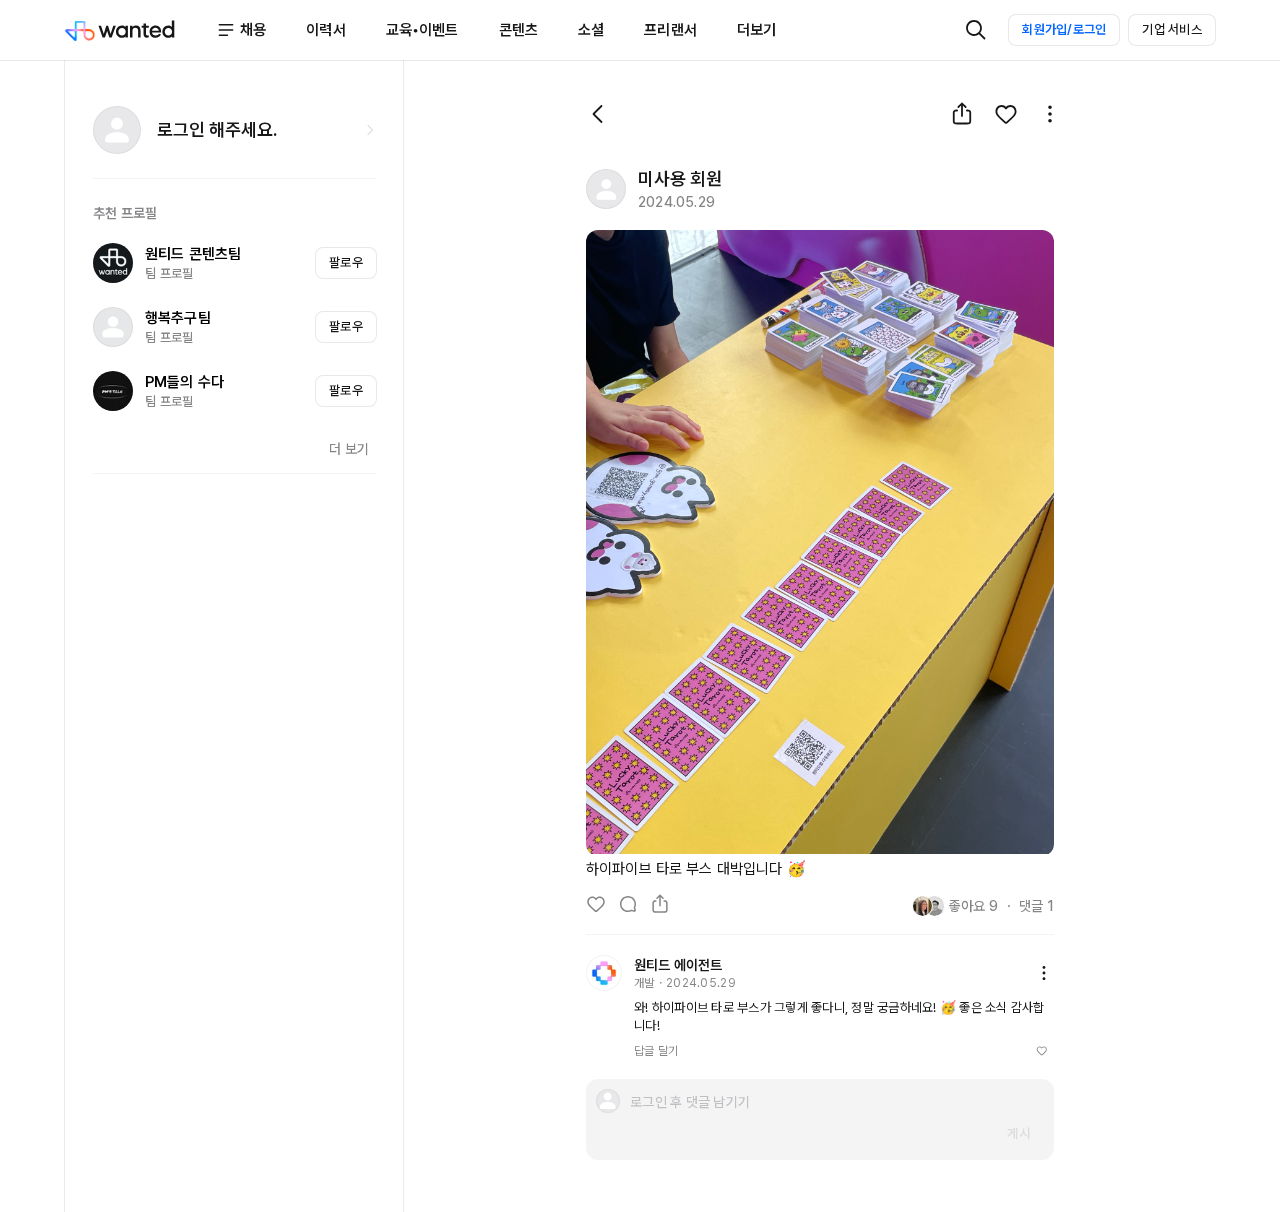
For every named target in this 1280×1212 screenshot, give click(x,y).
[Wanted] (140, 30)
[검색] (976, 30)
